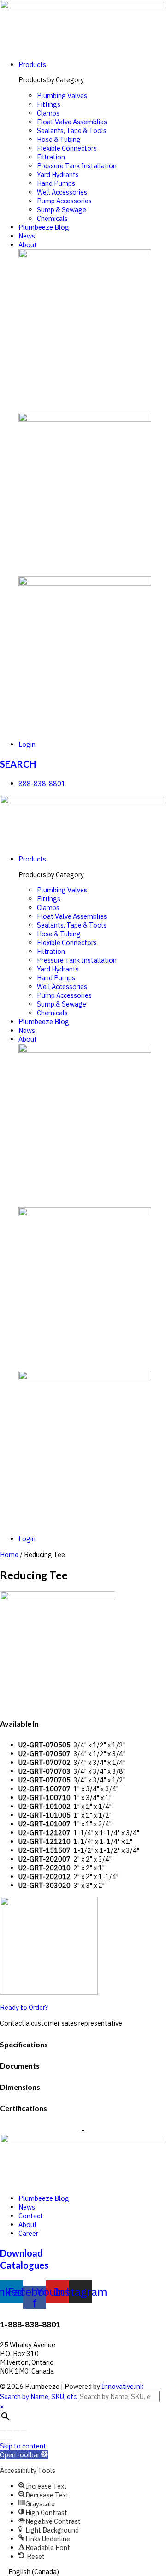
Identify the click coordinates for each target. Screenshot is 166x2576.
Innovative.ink (122, 2386)
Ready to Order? (24, 2007)
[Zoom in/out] (24, 2431)
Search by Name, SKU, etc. (39, 2396)
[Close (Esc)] (3, 2431)
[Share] (10, 2431)
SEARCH (18, 764)
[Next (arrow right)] (10, 2440)
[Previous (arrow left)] (3, 2440)
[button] (24, 2455)
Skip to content (23, 2446)
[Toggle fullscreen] (17, 2431)
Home (9, 1554)
